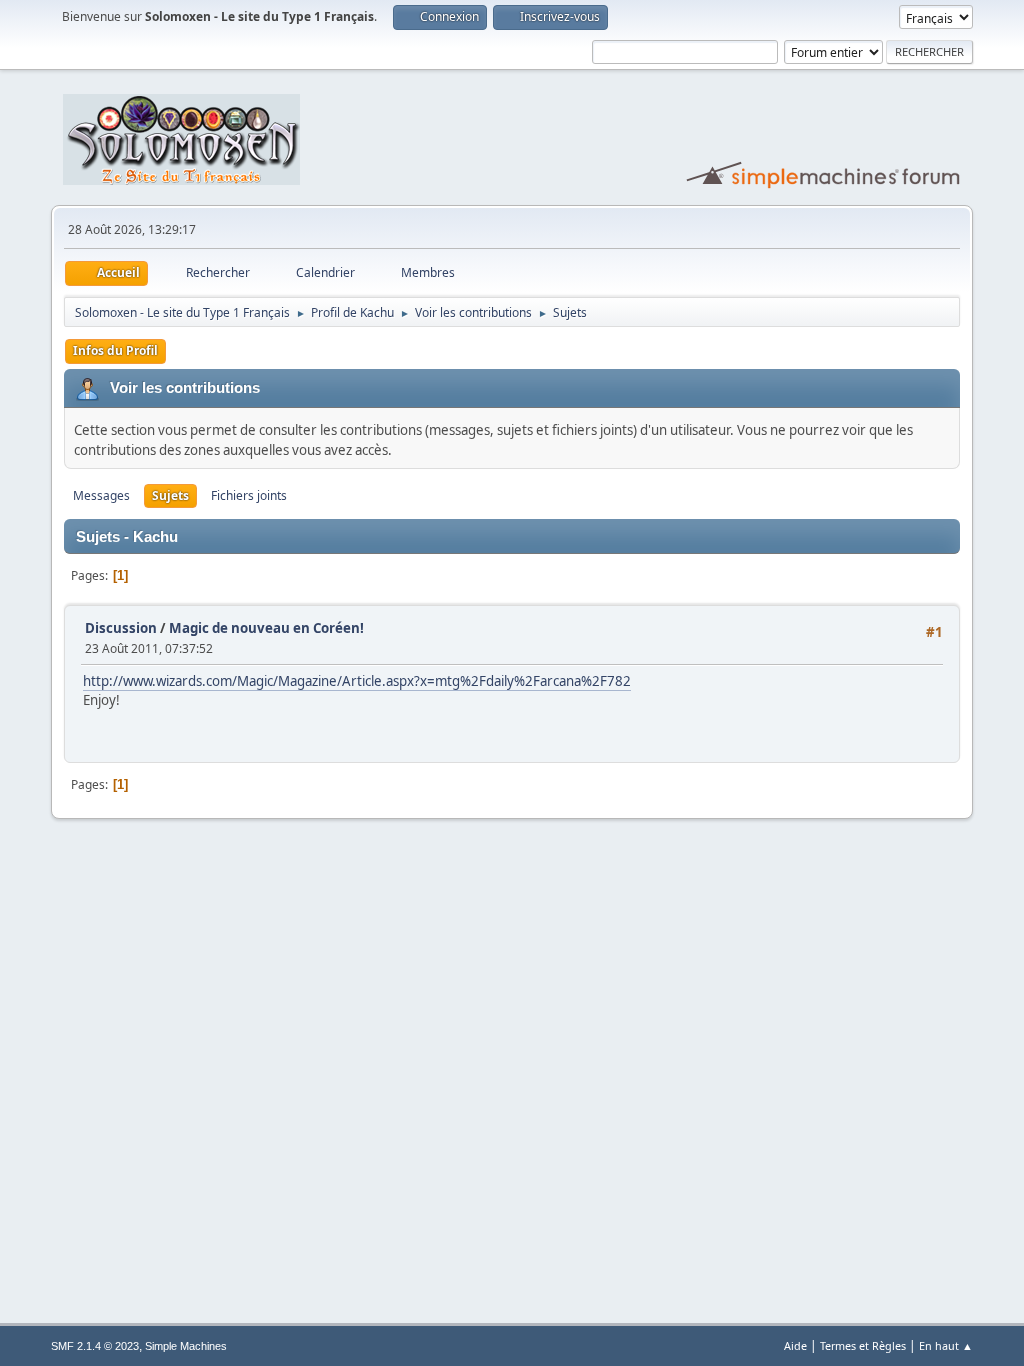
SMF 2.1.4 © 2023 (95, 1346)
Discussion (121, 628)
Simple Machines (186, 1346)
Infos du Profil (115, 350)
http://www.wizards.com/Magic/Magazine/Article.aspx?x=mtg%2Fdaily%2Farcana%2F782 (357, 681)
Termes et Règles (863, 1345)
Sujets (170, 495)
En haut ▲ (946, 1345)
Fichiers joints (249, 495)
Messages (101, 495)
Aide (795, 1345)
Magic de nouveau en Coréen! (266, 628)
